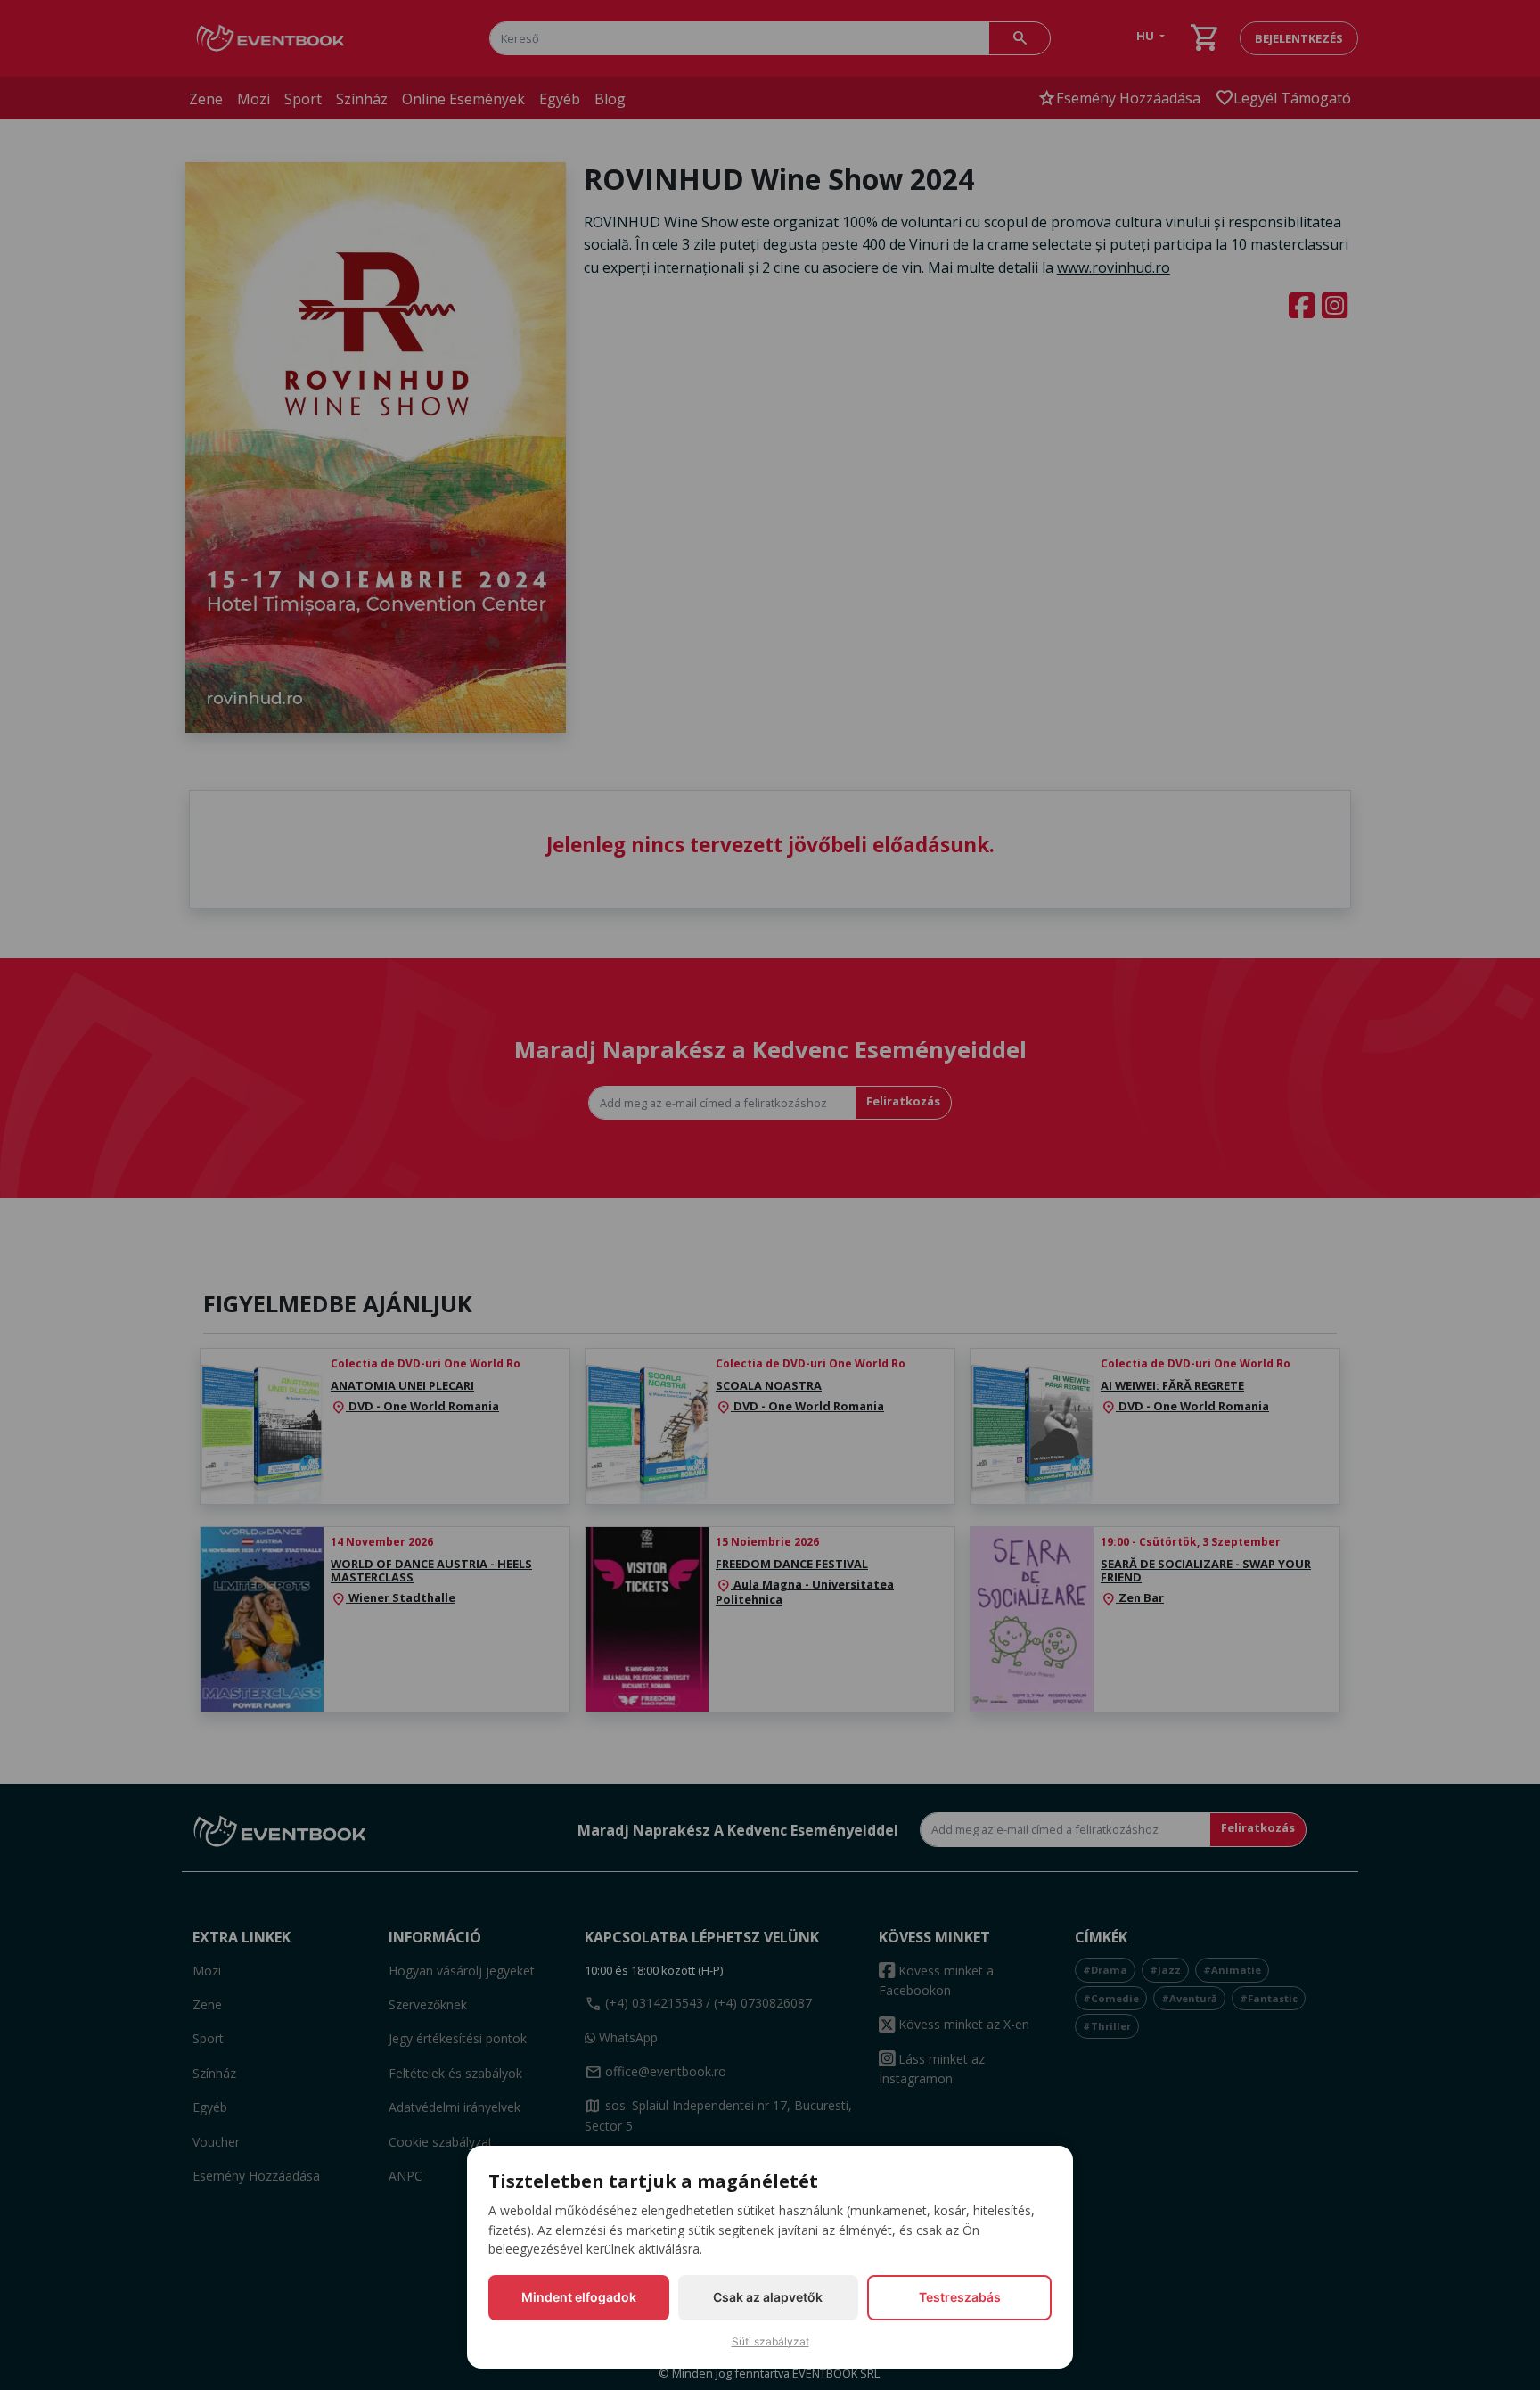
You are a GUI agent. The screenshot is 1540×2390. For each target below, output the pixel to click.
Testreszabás (960, 2297)
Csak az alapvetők (768, 2297)
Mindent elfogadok (579, 2297)
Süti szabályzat (770, 2341)
